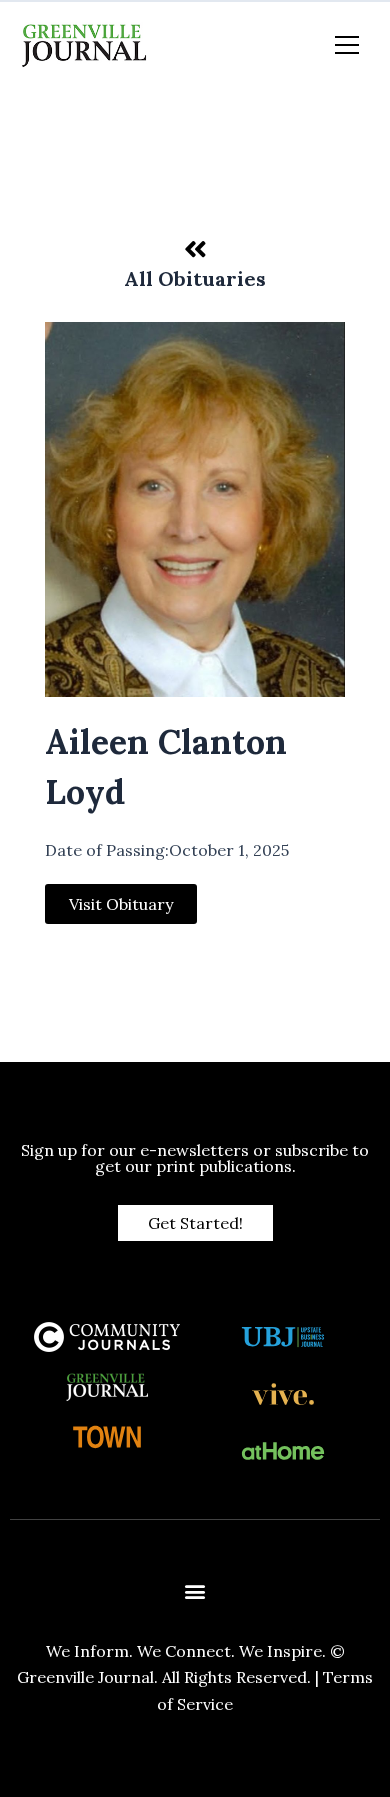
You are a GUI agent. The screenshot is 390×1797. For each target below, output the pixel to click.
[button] (195, 1591)
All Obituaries (195, 278)
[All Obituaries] (195, 249)
